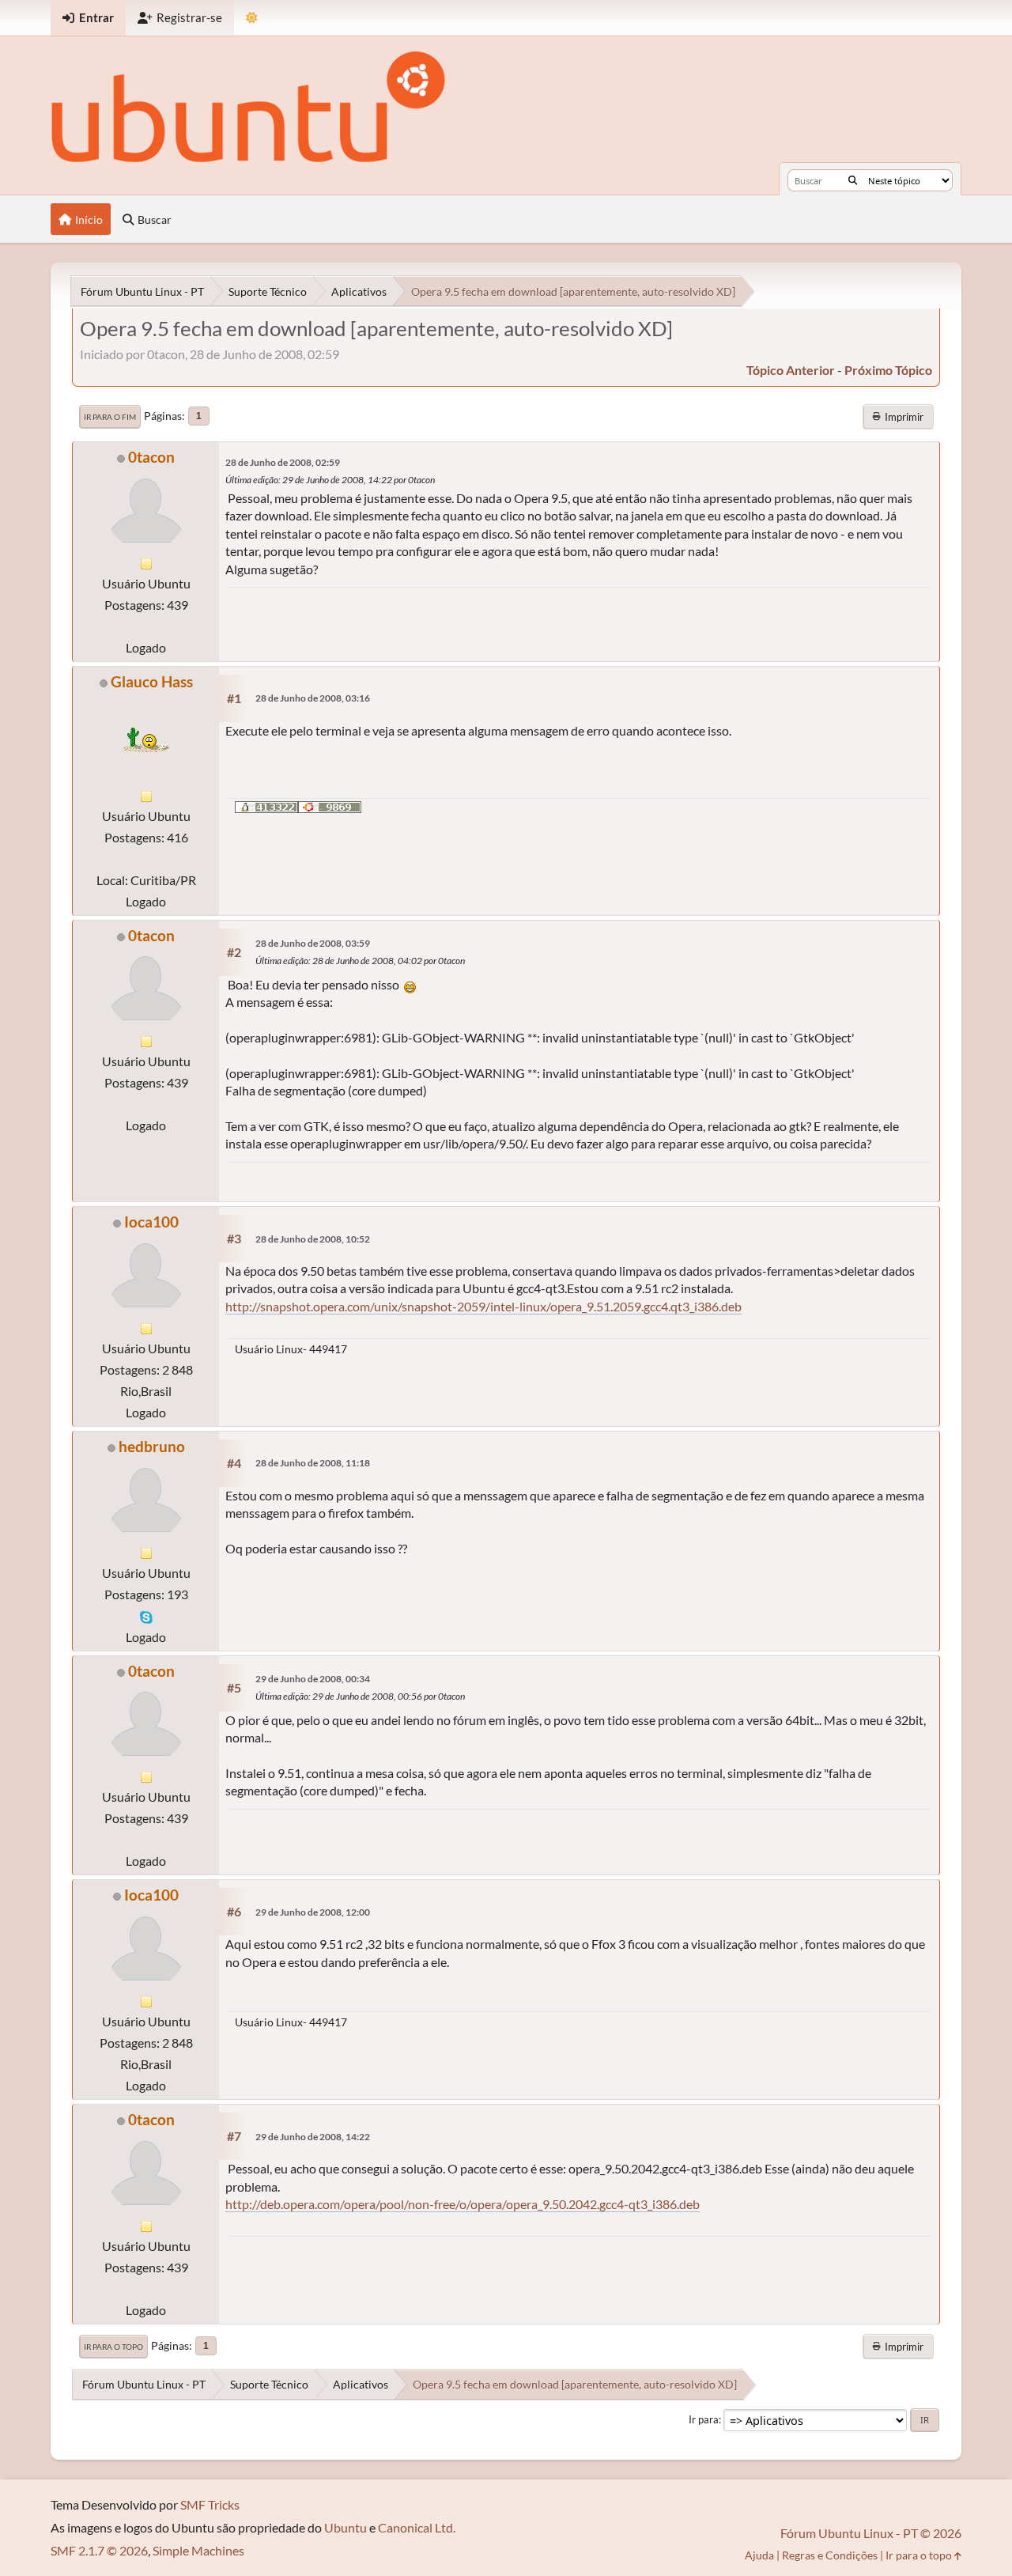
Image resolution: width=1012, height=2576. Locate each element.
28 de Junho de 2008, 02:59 (283, 462)
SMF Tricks (210, 2504)
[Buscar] (853, 180)
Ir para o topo (113, 2347)
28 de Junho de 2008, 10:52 (313, 1239)
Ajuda (759, 2555)
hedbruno (152, 1446)
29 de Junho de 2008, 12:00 (313, 1912)
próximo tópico (888, 370)
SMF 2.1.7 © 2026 (99, 2550)
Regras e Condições (830, 2555)
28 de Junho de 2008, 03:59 (313, 943)
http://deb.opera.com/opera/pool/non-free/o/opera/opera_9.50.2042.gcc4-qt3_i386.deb (463, 2204)
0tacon (151, 457)
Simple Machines (198, 2550)
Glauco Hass (152, 681)
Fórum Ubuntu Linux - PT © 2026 (871, 2533)
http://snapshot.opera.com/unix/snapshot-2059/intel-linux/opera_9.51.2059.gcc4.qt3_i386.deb (483, 1306)
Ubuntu (346, 2527)
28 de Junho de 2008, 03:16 (313, 698)
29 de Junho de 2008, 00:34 (313, 1679)
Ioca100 (151, 1222)
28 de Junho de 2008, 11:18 (313, 1463)
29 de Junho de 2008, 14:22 (313, 2137)
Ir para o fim (110, 417)
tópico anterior (791, 370)
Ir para (704, 2419)
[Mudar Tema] (252, 18)
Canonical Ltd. (417, 2527)
